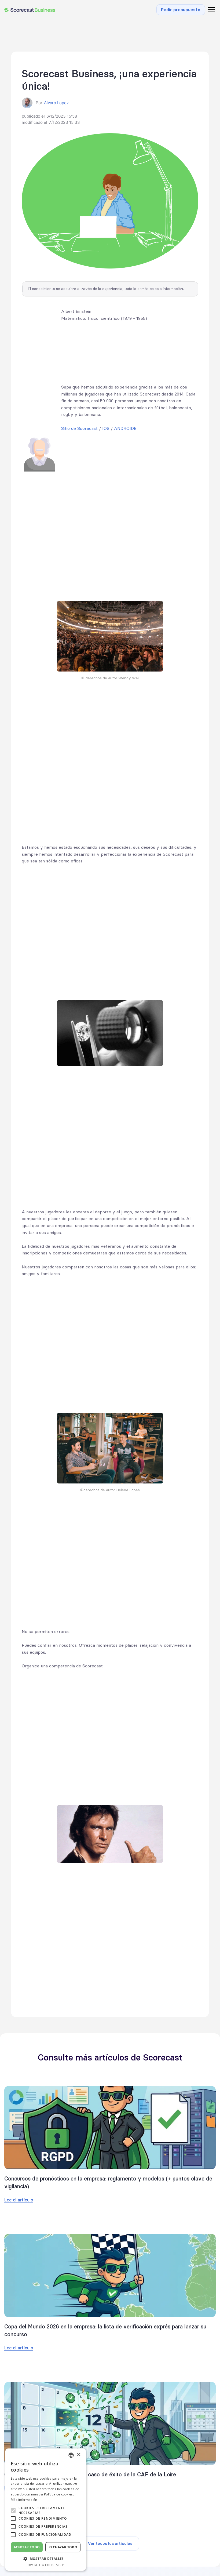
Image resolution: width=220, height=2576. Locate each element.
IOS (106, 428)
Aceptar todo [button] (27, 2547)
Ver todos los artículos (110, 2543)
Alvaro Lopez (56, 103)
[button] (210, 10)
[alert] (46, 2510)
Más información (24, 2500)
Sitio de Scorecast (79, 428)
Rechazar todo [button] (63, 2547)
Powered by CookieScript (46, 2565)
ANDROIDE (125, 428)
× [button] (78, 2455)
